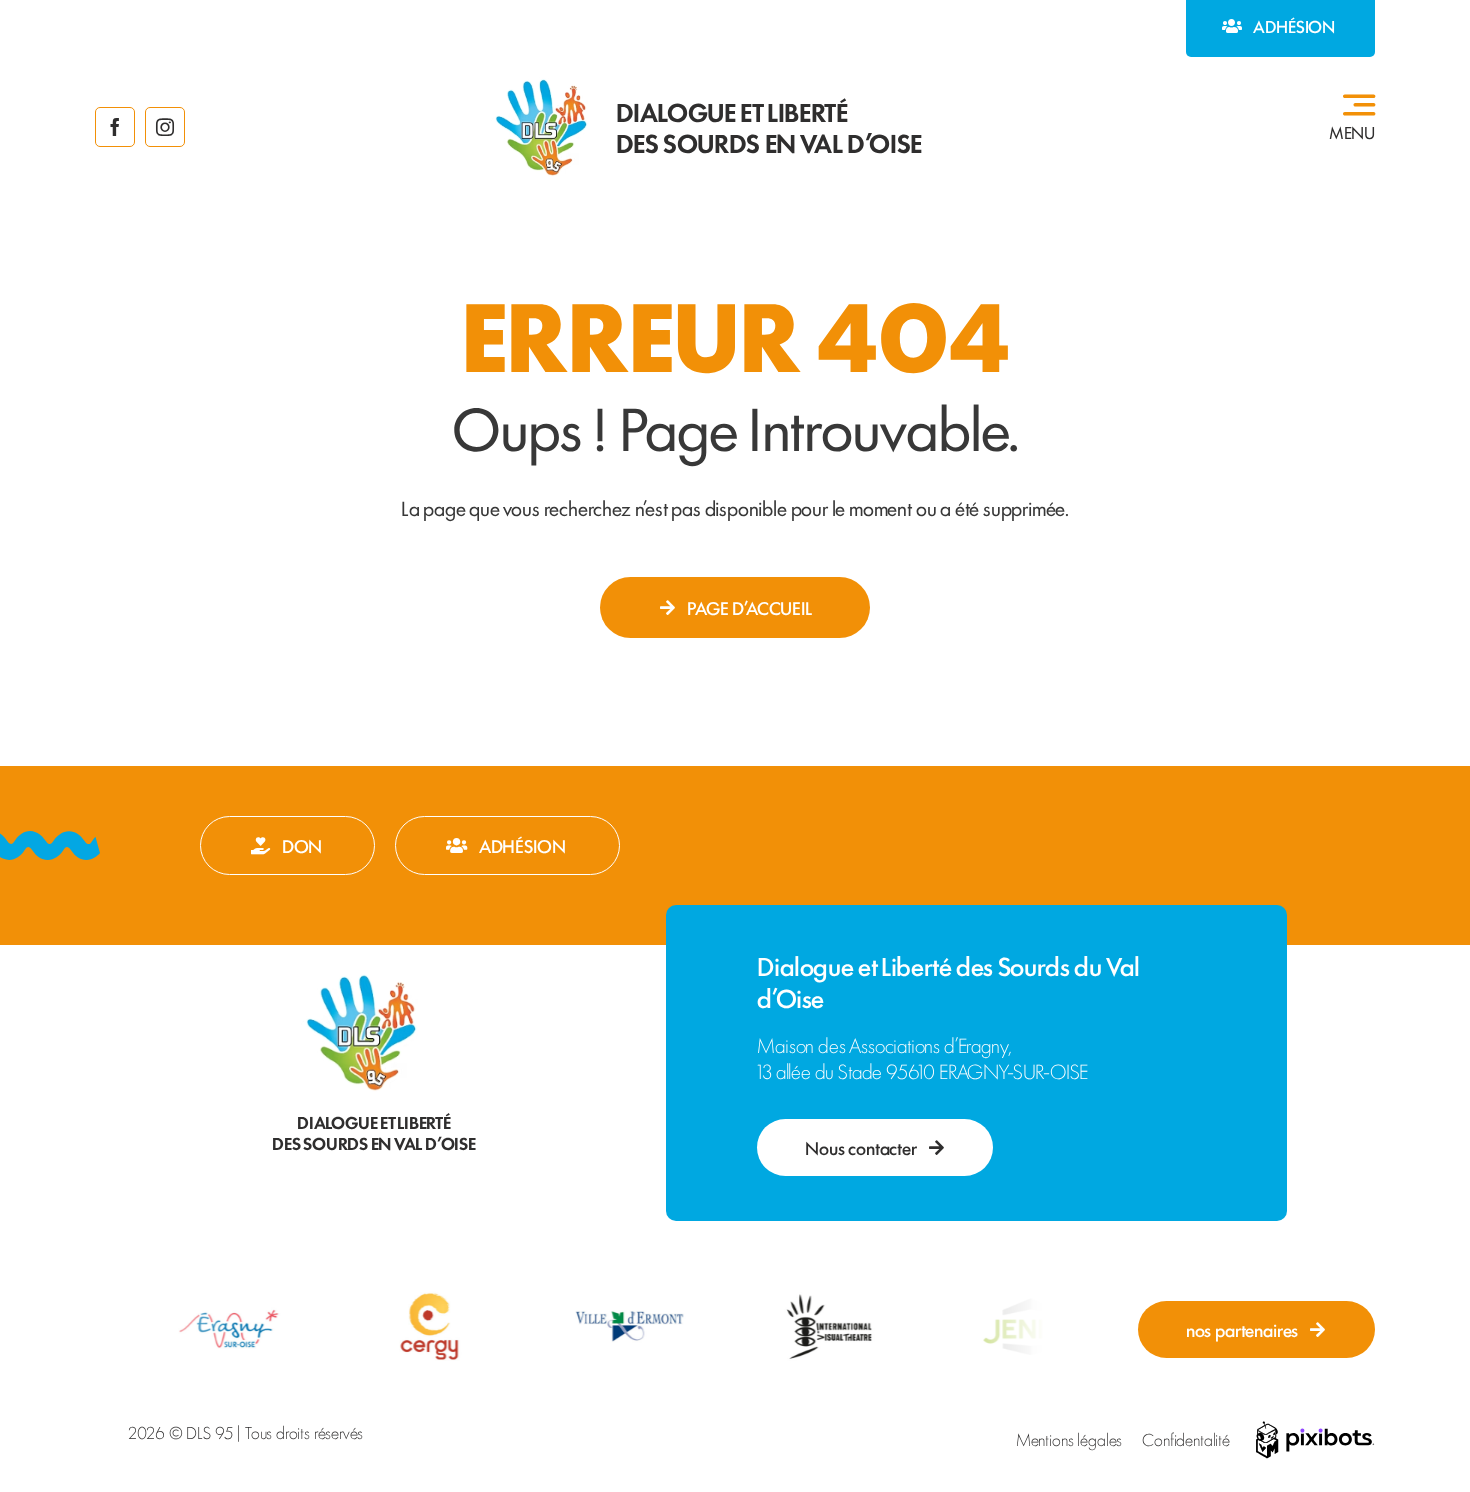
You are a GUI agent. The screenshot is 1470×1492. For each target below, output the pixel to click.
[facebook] (115, 127)
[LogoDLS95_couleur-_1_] (541, 86)
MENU (1352, 132)
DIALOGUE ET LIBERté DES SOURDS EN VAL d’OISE (769, 126)
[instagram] (165, 127)
